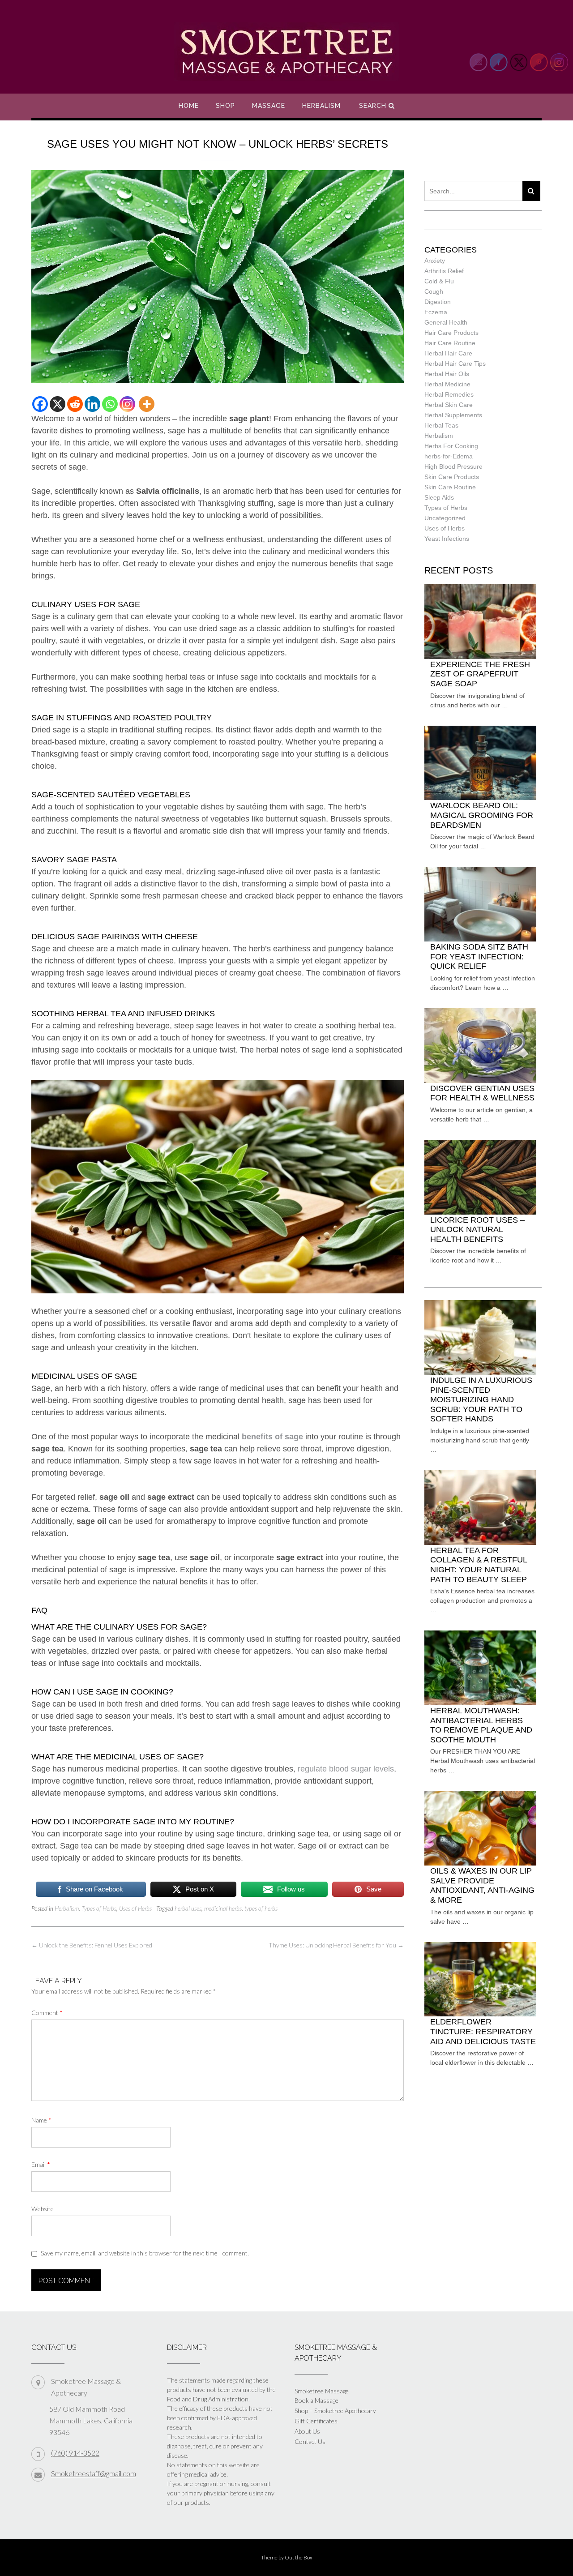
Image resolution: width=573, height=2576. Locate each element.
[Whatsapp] (110, 404)
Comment (47, 2013)
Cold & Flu (439, 281)
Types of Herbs (99, 1908)
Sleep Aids (439, 497)
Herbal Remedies (449, 394)
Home (189, 106)
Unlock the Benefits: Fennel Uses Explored (92, 1945)
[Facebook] (40, 404)
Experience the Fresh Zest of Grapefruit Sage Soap (480, 674)
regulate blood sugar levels (346, 1769)
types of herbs (261, 1908)
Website (43, 2209)
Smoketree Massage (322, 2391)
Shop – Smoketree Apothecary (335, 2411)
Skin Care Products (452, 477)
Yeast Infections (447, 539)
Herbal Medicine (447, 384)
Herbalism (321, 106)
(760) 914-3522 (75, 2453)
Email (41, 2164)
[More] (147, 404)
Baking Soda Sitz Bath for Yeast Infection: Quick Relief (479, 956)
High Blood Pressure (453, 466)
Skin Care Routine (450, 487)
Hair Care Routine (450, 343)
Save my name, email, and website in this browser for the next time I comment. (145, 2253)
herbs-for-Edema (449, 456)
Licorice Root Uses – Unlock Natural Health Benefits (477, 1230)
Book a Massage (316, 2400)
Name (41, 2120)
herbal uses (188, 1908)
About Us (307, 2431)
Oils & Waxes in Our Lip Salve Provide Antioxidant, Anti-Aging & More (482, 1885)
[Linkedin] (92, 404)
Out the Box (299, 2557)
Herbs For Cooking (451, 446)
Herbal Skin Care (449, 405)
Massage (269, 106)
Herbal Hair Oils (447, 374)
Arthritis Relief (444, 271)
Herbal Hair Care (448, 353)
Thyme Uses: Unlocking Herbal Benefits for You (336, 1945)
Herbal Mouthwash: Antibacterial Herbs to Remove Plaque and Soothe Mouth (481, 1725)
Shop (225, 106)
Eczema (436, 312)
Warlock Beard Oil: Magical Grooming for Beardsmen (482, 815)
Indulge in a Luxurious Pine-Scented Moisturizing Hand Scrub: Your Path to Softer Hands (481, 1399)
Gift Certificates (316, 2421)
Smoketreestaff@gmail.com (94, 2473)
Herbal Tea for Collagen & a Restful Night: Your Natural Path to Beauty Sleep (479, 1565)
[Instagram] (127, 404)
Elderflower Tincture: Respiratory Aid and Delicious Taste (483, 2031)
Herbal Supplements (453, 415)
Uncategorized (445, 518)
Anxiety (435, 261)
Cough (434, 291)
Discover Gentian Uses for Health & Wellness (482, 1093)
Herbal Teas (441, 425)
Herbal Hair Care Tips (455, 364)
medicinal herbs (223, 1908)
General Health (446, 322)
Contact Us (310, 2441)
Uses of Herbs (135, 1908)
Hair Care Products (451, 333)
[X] (58, 404)
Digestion (438, 302)
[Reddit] (75, 404)
